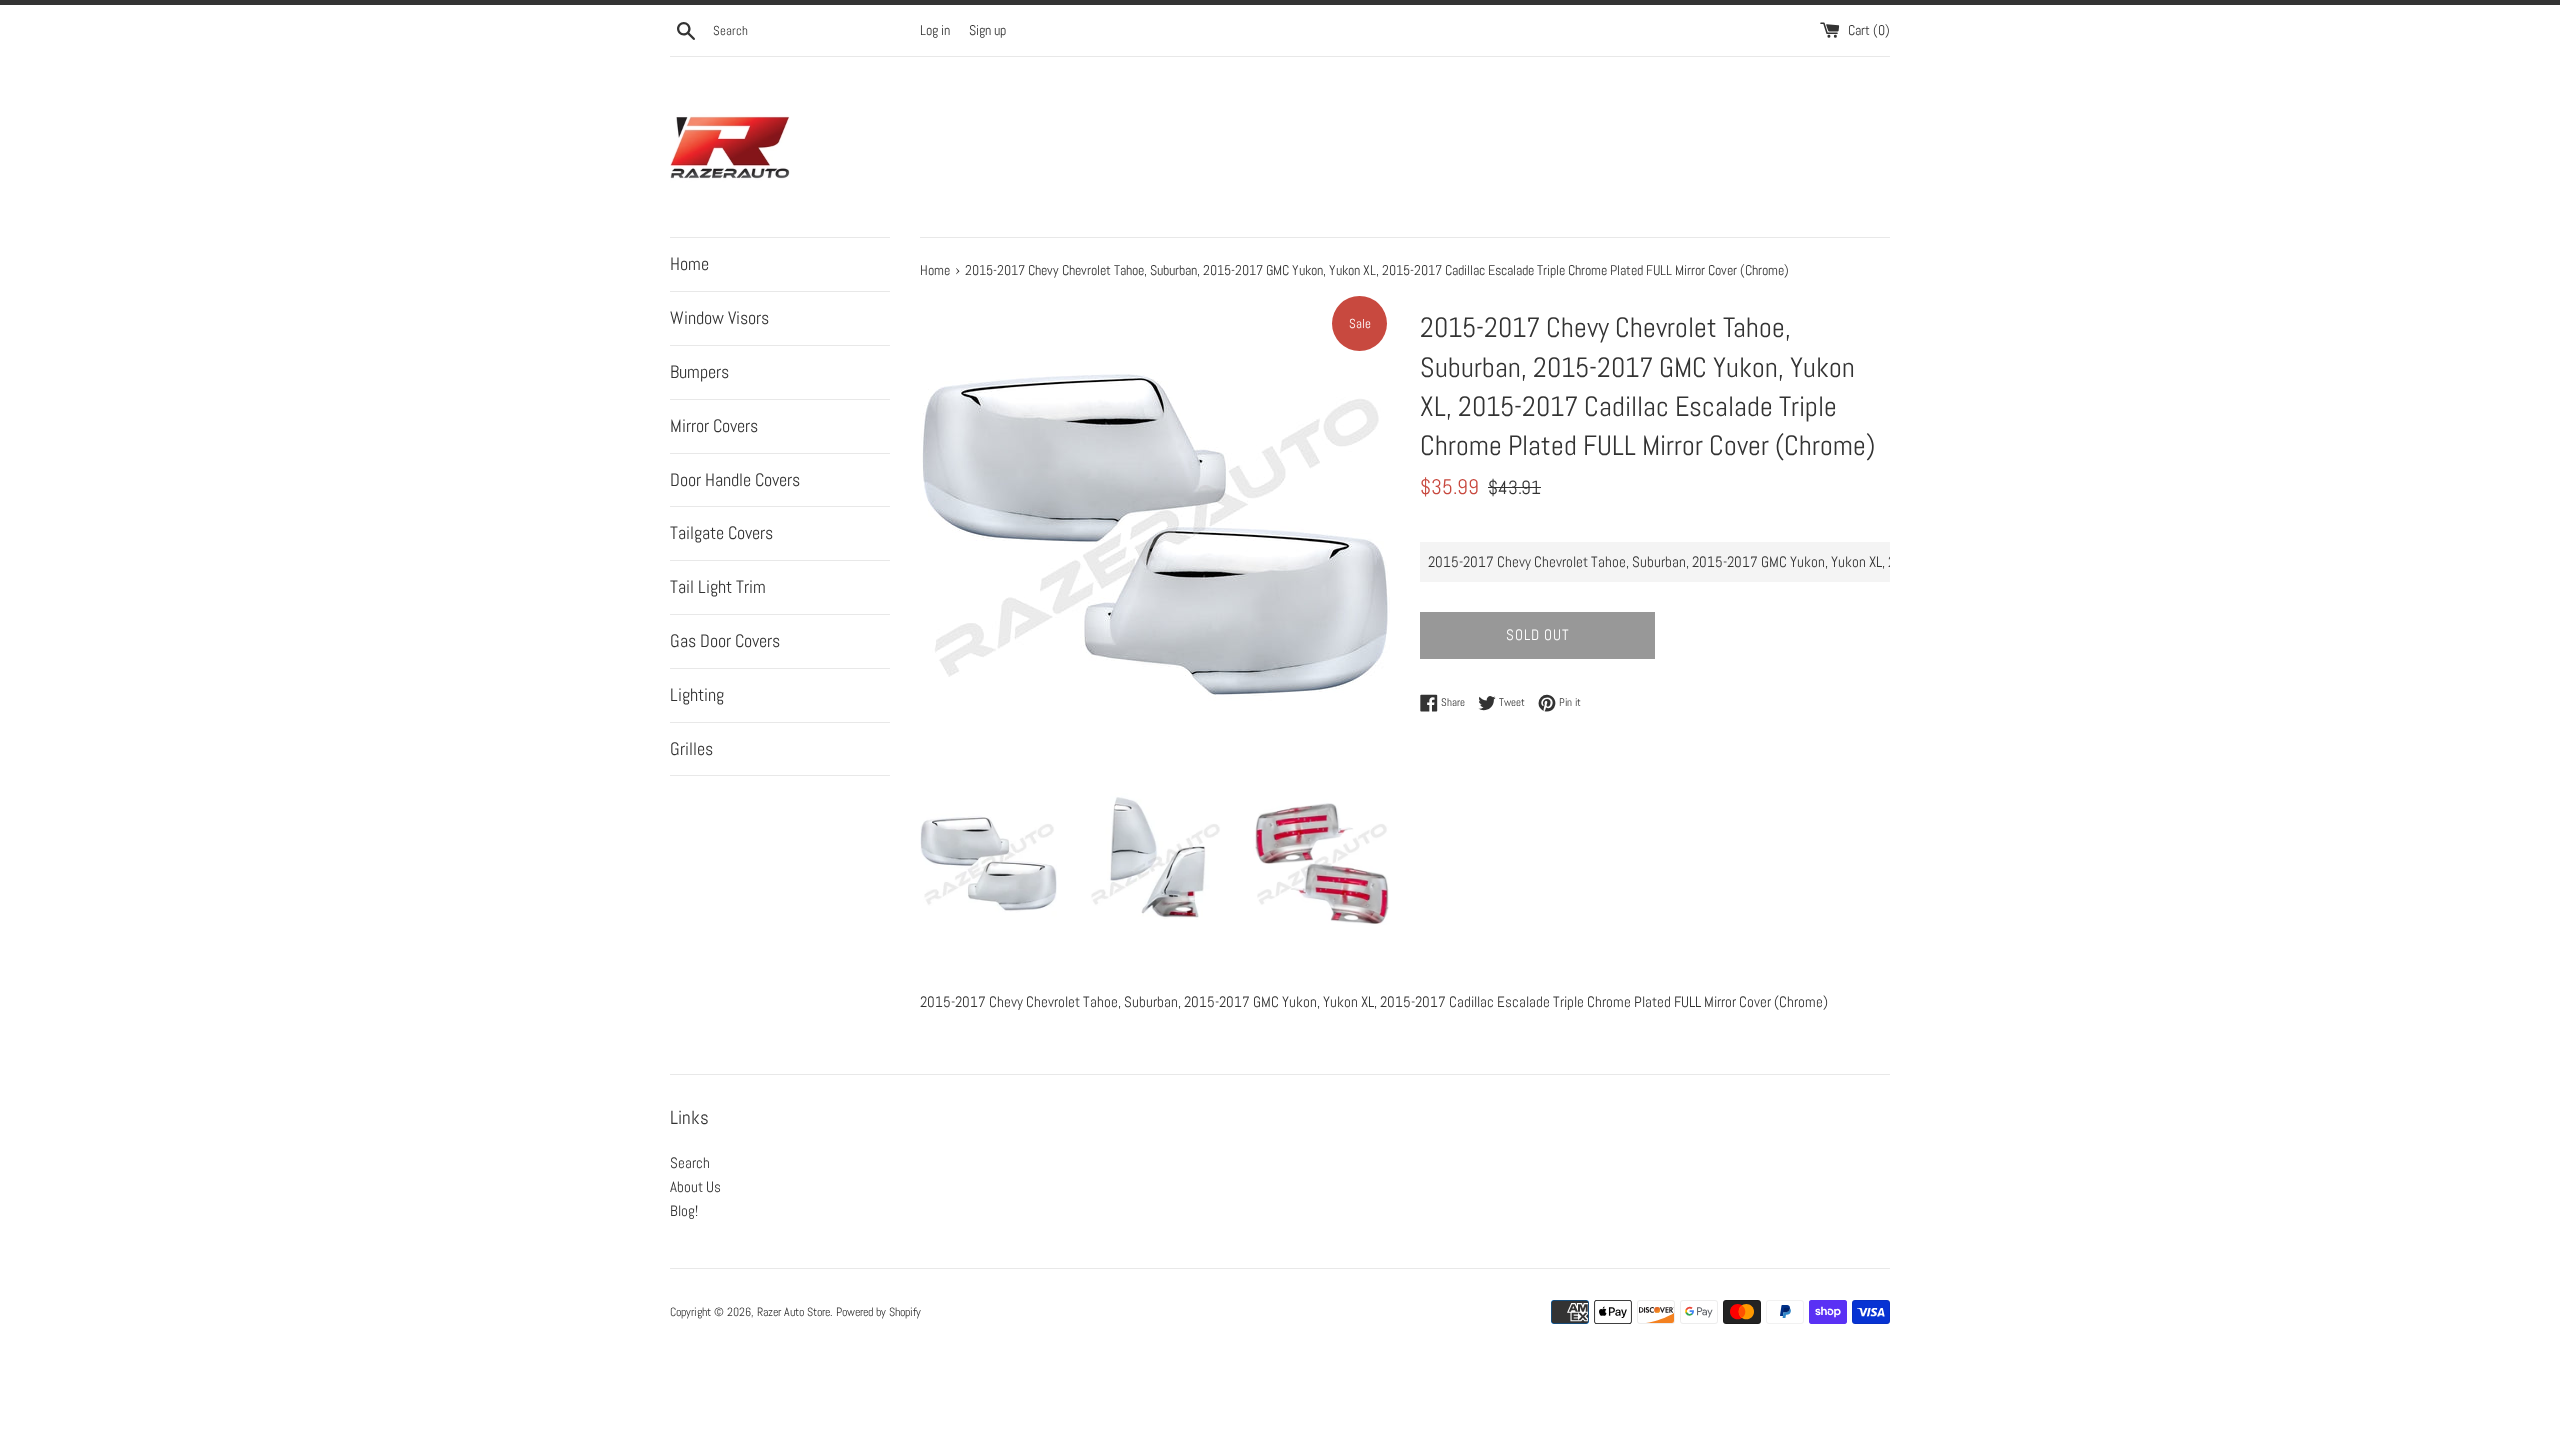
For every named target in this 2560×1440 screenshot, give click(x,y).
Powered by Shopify (878, 1312)
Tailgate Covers (721, 532)
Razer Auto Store (793, 1312)
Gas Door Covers (725, 640)
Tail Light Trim (718, 586)
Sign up (987, 30)
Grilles (691, 748)
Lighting (697, 694)
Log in (935, 30)
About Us (695, 1186)
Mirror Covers (714, 425)
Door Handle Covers (735, 479)
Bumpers (699, 371)
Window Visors (719, 317)
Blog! (684, 1210)
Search (690, 1162)
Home (689, 263)
